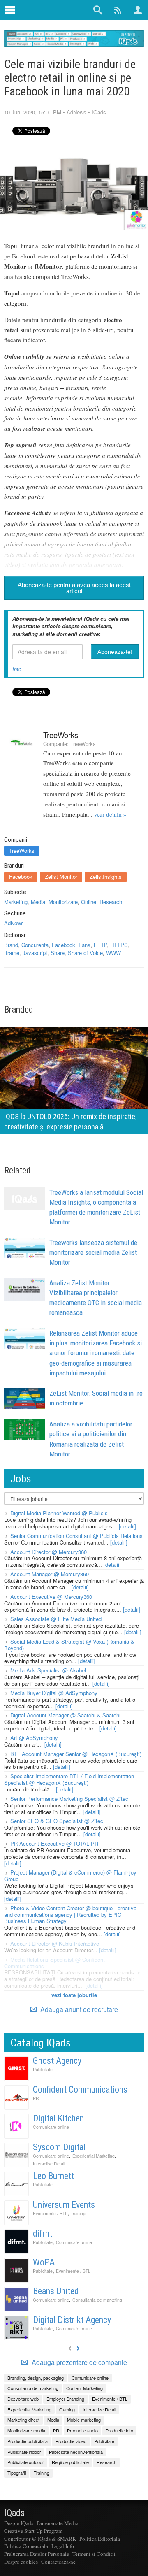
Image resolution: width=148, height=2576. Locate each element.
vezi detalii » (110, 814)
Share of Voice (85, 953)
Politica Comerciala (26, 2546)
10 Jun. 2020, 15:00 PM (33, 112)
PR (36, 2098)
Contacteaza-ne (58, 2562)
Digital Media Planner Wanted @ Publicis (59, 1513)
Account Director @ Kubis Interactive (55, 1943)
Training (78, 2213)
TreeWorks (61, 735)
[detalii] (127, 1526)
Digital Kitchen (58, 2118)
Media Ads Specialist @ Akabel (48, 1670)
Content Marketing (84, 2388)
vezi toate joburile (74, 1995)
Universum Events (64, 2205)
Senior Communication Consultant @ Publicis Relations (76, 1536)
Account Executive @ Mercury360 (51, 1597)
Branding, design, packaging (36, 2378)
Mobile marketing (84, 2420)
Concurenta (35, 945)
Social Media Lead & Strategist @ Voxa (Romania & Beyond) (69, 1645)
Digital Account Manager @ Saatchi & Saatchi (65, 1715)
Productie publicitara (28, 2441)
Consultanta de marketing (97, 2300)
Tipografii (17, 2473)
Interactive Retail (49, 2164)
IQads (99, 112)
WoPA (44, 2262)
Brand (11, 945)
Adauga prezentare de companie (79, 2362)
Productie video (71, 2441)
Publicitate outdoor (26, 2462)
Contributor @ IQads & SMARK (40, 2539)
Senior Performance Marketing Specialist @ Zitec (69, 1799)
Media (38, 902)
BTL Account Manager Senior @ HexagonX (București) (76, 1754)
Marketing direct (23, 2420)
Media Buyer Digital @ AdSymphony (54, 1693)
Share (58, 953)
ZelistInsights (106, 877)
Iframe (12, 953)
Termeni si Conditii (94, 2554)
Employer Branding (65, 2399)
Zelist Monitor (61, 877)
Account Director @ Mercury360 (49, 1552)
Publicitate (43, 2069)
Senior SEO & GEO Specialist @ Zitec (57, 1821)
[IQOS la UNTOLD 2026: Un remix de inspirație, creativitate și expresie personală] (74, 1079)
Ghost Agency (57, 2061)
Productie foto (119, 2430)
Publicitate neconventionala (76, 2452)
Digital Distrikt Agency (72, 2320)
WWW (113, 953)
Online (89, 902)
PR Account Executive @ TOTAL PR (54, 1843)
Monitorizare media (26, 2430)
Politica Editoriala (100, 2539)
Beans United (56, 2291)
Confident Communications (80, 2089)
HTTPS (119, 945)
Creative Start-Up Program (33, 2531)
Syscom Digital (59, 2147)
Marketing (16, 902)
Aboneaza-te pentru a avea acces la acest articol (74, 588)
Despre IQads (19, 2523)
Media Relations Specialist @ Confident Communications (54, 1963)
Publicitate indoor (24, 2452)
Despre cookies (21, 2562)
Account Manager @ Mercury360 (50, 1574)
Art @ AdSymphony (34, 1738)
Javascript (35, 953)
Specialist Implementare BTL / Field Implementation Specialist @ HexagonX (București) (69, 1779)
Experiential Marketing (94, 2156)
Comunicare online (51, 2127)
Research (111, 902)
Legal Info (63, 2546)
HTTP (100, 945)
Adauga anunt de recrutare (78, 2009)
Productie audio (82, 2430)
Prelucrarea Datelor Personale (37, 2554)
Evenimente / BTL (50, 2213)
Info (17, 669)
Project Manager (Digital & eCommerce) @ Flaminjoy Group (70, 1876)
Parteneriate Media (58, 2523)
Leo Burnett (53, 2176)
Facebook (21, 877)
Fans (84, 945)
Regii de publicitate (70, 2462)
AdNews (76, 112)
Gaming (67, 2409)
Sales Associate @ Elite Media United (56, 1619)
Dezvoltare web (23, 2399)
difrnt (43, 2233)
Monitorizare (63, 902)
